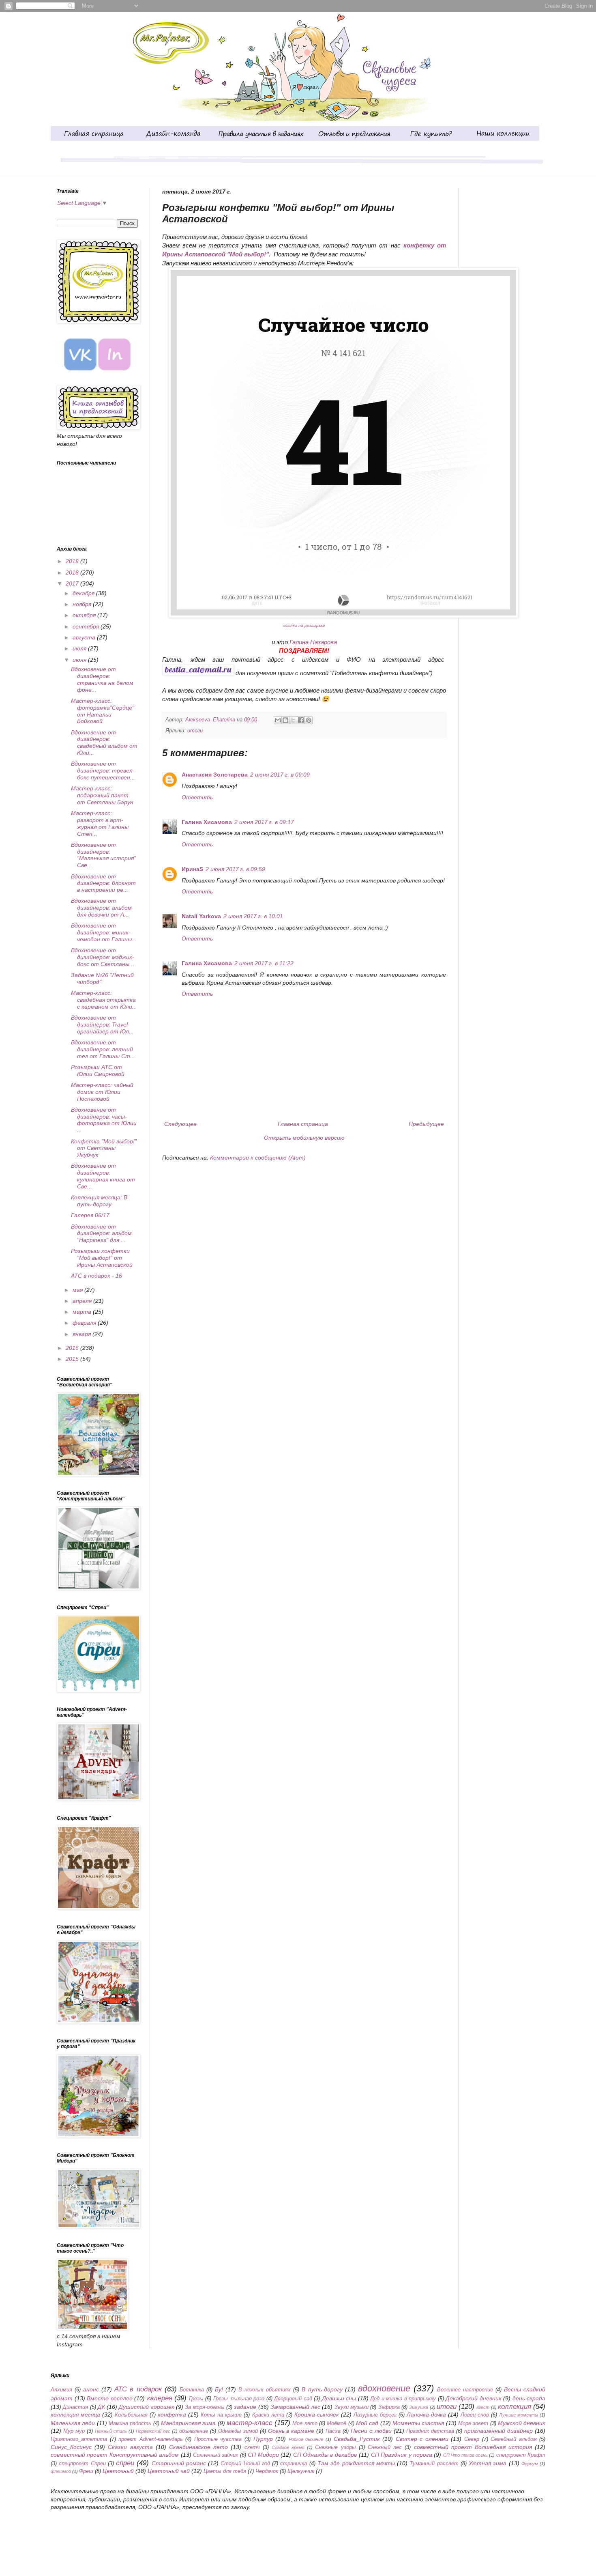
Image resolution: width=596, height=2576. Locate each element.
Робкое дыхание (306, 2439)
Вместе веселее (110, 2398)
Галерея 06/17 (90, 1215)
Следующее (180, 1124)
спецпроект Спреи (82, 2464)
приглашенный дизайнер (498, 2431)
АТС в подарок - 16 (96, 1276)
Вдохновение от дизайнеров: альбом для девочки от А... (101, 908)
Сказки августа (130, 2447)
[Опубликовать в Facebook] (301, 720)
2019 (73, 561)
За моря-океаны (205, 2407)
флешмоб (61, 2471)
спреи (125, 2463)
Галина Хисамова (207, 822)
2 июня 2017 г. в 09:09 (280, 775)
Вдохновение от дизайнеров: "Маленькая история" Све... (103, 855)
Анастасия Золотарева (215, 775)
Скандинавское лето (198, 2447)
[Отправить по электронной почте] (278, 720)
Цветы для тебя (225, 2471)
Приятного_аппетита (79, 2439)
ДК (101, 2407)
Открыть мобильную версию (304, 1138)
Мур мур (74, 2431)
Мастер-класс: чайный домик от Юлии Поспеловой (102, 1092)
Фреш (86, 2471)
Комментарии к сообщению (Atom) (258, 1158)
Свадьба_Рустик (357, 2439)
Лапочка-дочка (426, 2415)
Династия (75, 2407)
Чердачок (267, 2471)
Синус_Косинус (71, 2447)
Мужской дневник (522, 2423)
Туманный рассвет (434, 2464)
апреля (83, 1301)
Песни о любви (371, 2431)
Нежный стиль (111, 2431)
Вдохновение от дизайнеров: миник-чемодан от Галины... (104, 932)
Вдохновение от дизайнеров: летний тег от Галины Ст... (103, 1049)
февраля (85, 1323)
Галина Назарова (313, 642)
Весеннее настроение (465, 2390)
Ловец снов (475, 2415)
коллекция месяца (75, 2415)
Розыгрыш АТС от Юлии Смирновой (98, 1071)
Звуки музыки (352, 2407)
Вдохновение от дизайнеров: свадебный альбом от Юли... (104, 742)
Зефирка (389, 2407)
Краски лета (268, 2415)
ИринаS (192, 869)
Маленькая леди (73, 2423)
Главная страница (303, 1124)
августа (85, 637)
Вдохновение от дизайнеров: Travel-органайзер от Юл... (102, 1024)
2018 (73, 572)
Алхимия (61, 2390)
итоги (195, 731)
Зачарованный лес (295, 2407)
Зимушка (419, 2407)
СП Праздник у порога (402, 2455)
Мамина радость (130, 2423)
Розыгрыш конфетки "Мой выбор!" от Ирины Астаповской (102, 1258)
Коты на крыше (221, 2415)
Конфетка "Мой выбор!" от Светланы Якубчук (104, 1148)
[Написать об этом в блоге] (285, 720)
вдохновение (384, 2388)
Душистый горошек (146, 2407)
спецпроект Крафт (521, 2455)
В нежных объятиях (265, 2390)
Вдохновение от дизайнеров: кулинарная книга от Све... (103, 1176)
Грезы (196, 2399)
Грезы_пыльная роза (239, 2399)
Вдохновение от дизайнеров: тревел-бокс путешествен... (103, 770)
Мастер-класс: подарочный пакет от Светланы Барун (102, 795)
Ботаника (192, 2390)
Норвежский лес (153, 2431)
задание (245, 2407)
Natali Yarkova (201, 916)
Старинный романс (179, 2463)
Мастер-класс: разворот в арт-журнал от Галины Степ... (100, 823)
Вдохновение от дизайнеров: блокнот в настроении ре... (103, 883)
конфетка (172, 2415)
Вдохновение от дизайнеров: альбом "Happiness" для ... (101, 1233)
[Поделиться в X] (293, 720)
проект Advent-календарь (151, 2439)
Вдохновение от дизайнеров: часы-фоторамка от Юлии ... (104, 1120)
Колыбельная (131, 2415)
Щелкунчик (301, 2471)
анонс (91, 2389)
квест (483, 2407)
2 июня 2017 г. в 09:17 (264, 822)
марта (83, 1312)
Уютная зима (488, 2463)
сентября (87, 626)
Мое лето (305, 2423)
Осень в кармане (291, 2431)
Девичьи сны (339, 2398)
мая (78, 1290)
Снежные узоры (335, 2447)
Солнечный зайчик (215, 2455)
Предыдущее (426, 1124)
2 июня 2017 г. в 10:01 (253, 916)
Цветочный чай (169, 2471)
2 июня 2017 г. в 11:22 (264, 963)
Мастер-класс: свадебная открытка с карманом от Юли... (104, 1000)
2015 (73, 1359)
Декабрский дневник (474, 2398)
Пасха (333, 2431)
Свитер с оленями (422, 2439)
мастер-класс (250, 2423)
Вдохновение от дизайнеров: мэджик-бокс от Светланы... (103, 957)
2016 (73, 1348)
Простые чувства (218, 2439)
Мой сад (367, 2423)
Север (472, 2439)
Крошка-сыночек (317, 2415)
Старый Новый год (245, 2464)
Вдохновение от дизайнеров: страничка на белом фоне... (102, 679)
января (83, 1334)
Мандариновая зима (188, 2423)
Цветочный (118, 2471)
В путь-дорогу (322, 2389)
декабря (84, 593)
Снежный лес (385, 2447)
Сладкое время (288, 2447)
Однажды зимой (238, 2431)
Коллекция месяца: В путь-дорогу (99, 1201)
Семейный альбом (514, 2439)
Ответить (197, 797)
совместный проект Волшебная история (473, 2447)
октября (85, 615)
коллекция (515, 2407)
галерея (160, 2398)
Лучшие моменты (519, 2415)
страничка (294, 2464)
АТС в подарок (138, 2389)
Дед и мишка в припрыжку (403, 2399)
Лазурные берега (375, 2415)
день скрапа (529, 2398)
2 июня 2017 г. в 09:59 (235, 869)
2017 (73, 583)
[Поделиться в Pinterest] (309, 720)
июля (80, 648)
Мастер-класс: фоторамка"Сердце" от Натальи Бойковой (103, 711)
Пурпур (263, 2439)
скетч (252, 2447)
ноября (83, 604)
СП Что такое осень (465, 2455)
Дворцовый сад (293, 2399)
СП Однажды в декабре (325, 2455)
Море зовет (473, 2423)
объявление (194, 2431)
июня (80, 660)
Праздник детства (430, 2431)
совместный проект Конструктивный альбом (115, 2455)
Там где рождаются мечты (356, 2463)
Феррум (530, 2464)
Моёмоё (337, 2423)
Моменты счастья (418, 2423)
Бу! (219, 2389)
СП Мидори (263, 2455)
